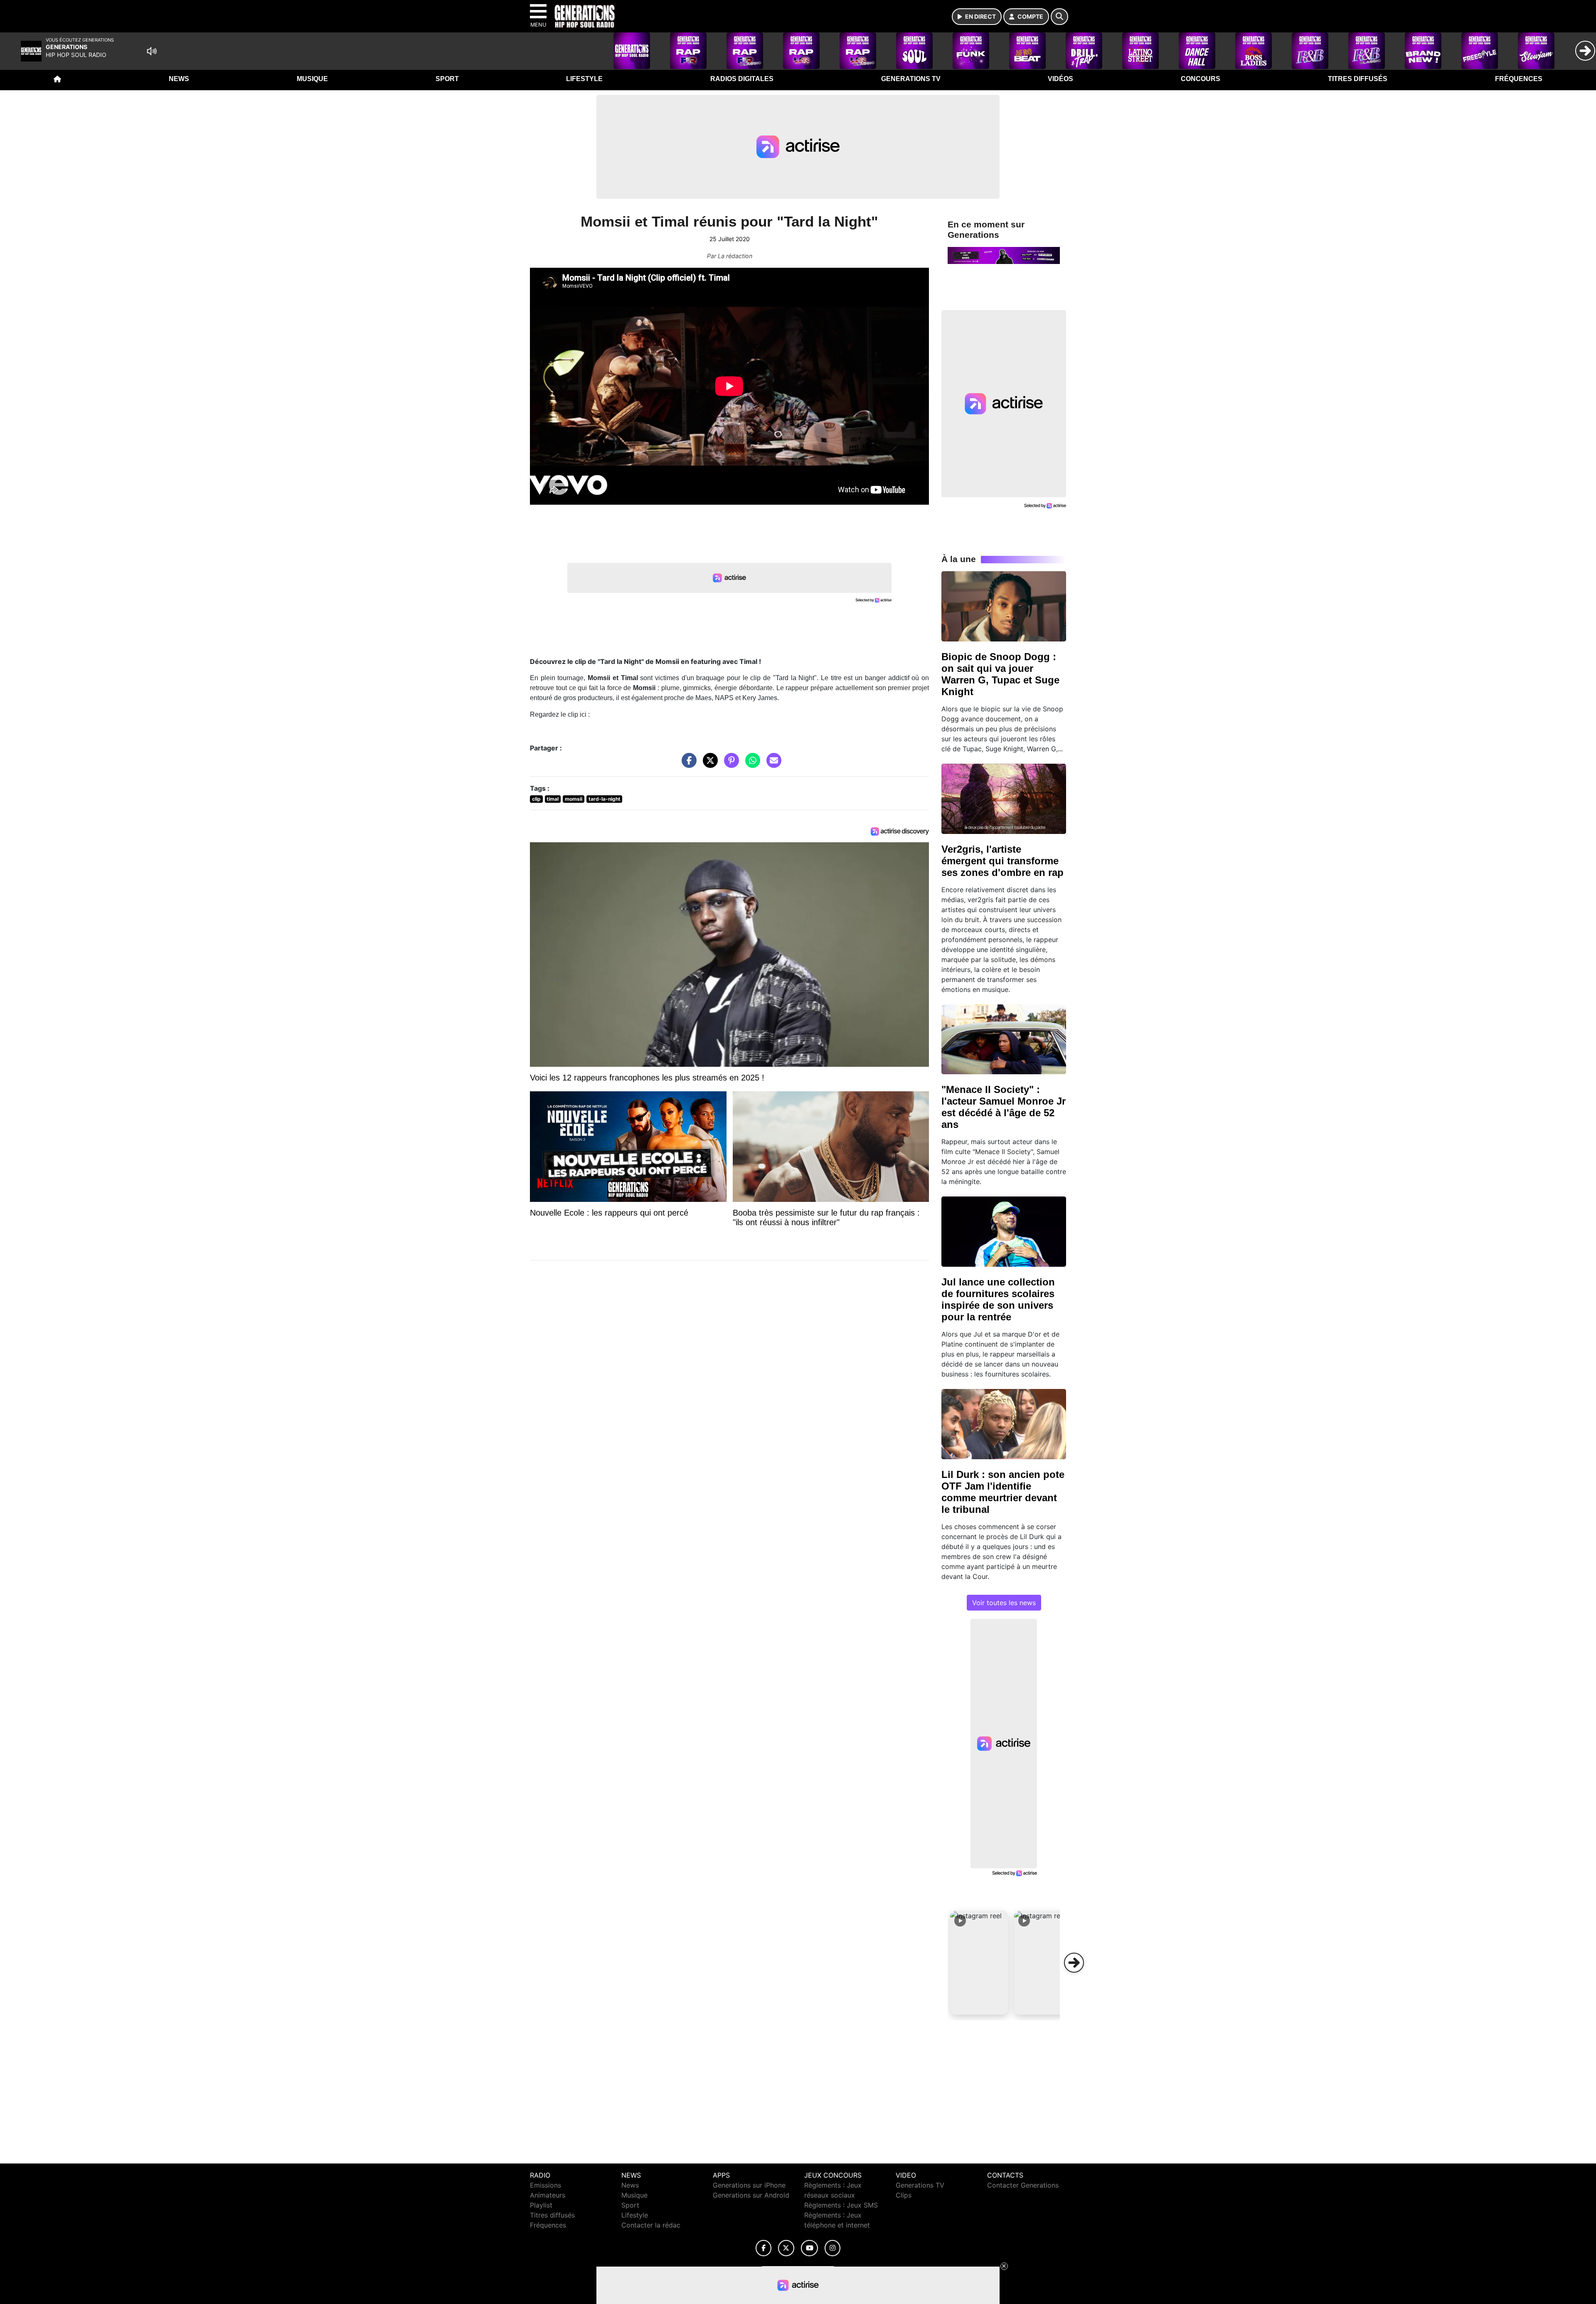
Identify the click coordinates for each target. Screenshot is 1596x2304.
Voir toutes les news (1004, 1603)
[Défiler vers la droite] (1074, 1963)
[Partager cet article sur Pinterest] (729, 765)
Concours (1201, 79)
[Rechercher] (1059, 17)
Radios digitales (742, 79)
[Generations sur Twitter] (786, 2248)
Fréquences (1519, 79)
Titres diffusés (1358, 79)
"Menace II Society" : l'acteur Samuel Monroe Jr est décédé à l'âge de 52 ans (1004, 1107)
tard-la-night (605, 799)
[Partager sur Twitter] (708, 765)
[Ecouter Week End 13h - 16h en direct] (1004, 255)
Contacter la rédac (651, 2225)
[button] (979, 1963)
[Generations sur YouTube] (809, 2248)
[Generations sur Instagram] (832, 2248)
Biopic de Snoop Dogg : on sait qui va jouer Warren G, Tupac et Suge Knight (1000, 674)
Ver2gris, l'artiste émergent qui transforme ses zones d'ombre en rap (1002, 861)
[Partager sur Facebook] (687, 765)
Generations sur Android (751, 2195)
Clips (904, 2195)
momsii (574, 799)
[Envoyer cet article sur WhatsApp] (751, 765)
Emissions (546, 2185)
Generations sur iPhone (749, 2185)
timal (553, 799)
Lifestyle (584, 79)
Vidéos (1060, 79)
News (179, 79)
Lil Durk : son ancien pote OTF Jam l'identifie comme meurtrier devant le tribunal (1003, 1492)
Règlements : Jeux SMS (841, 2205)
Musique (312, 79)
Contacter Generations (1023, 2185)
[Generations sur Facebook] (764, 2248)
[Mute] (152, 51)
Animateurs (548, 2195)
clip (536, 799)
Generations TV (911, 79)
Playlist (541, 2205)
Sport (447, 79)
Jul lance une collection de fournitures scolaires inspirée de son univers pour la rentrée (998, 1299)
